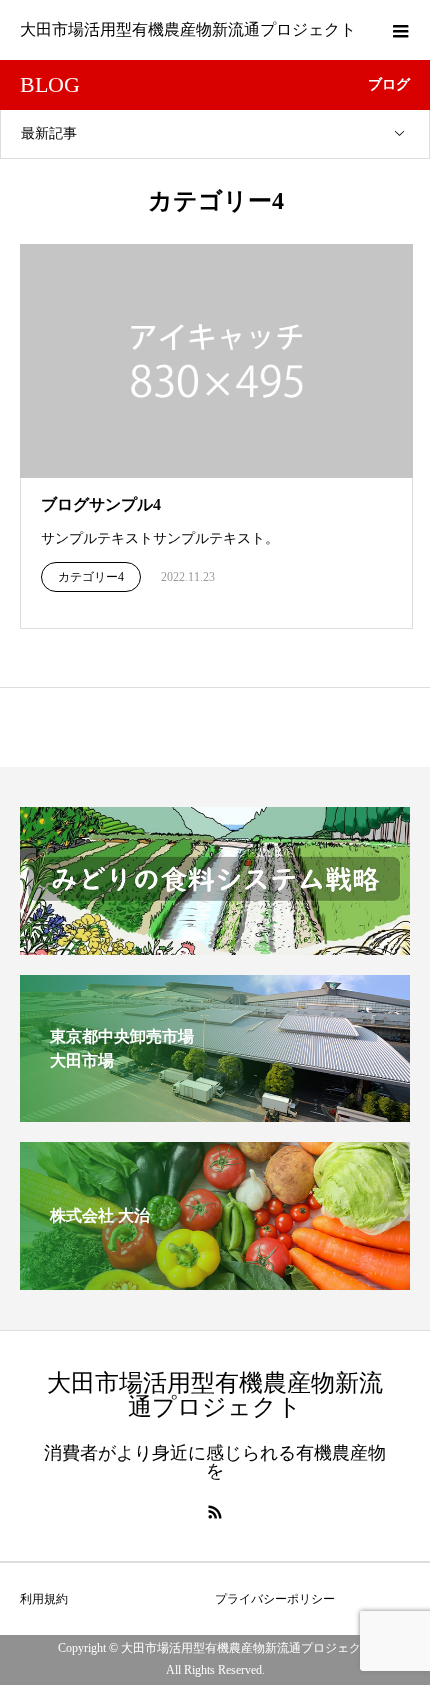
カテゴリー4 (91, 577)
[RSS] (215, 1512)
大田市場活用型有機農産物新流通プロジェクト (188, 29)
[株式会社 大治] (215, 1281)
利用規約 (44, 1599)
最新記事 (49, 133)
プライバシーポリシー (275, 1599)
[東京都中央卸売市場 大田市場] (215, 1113)
